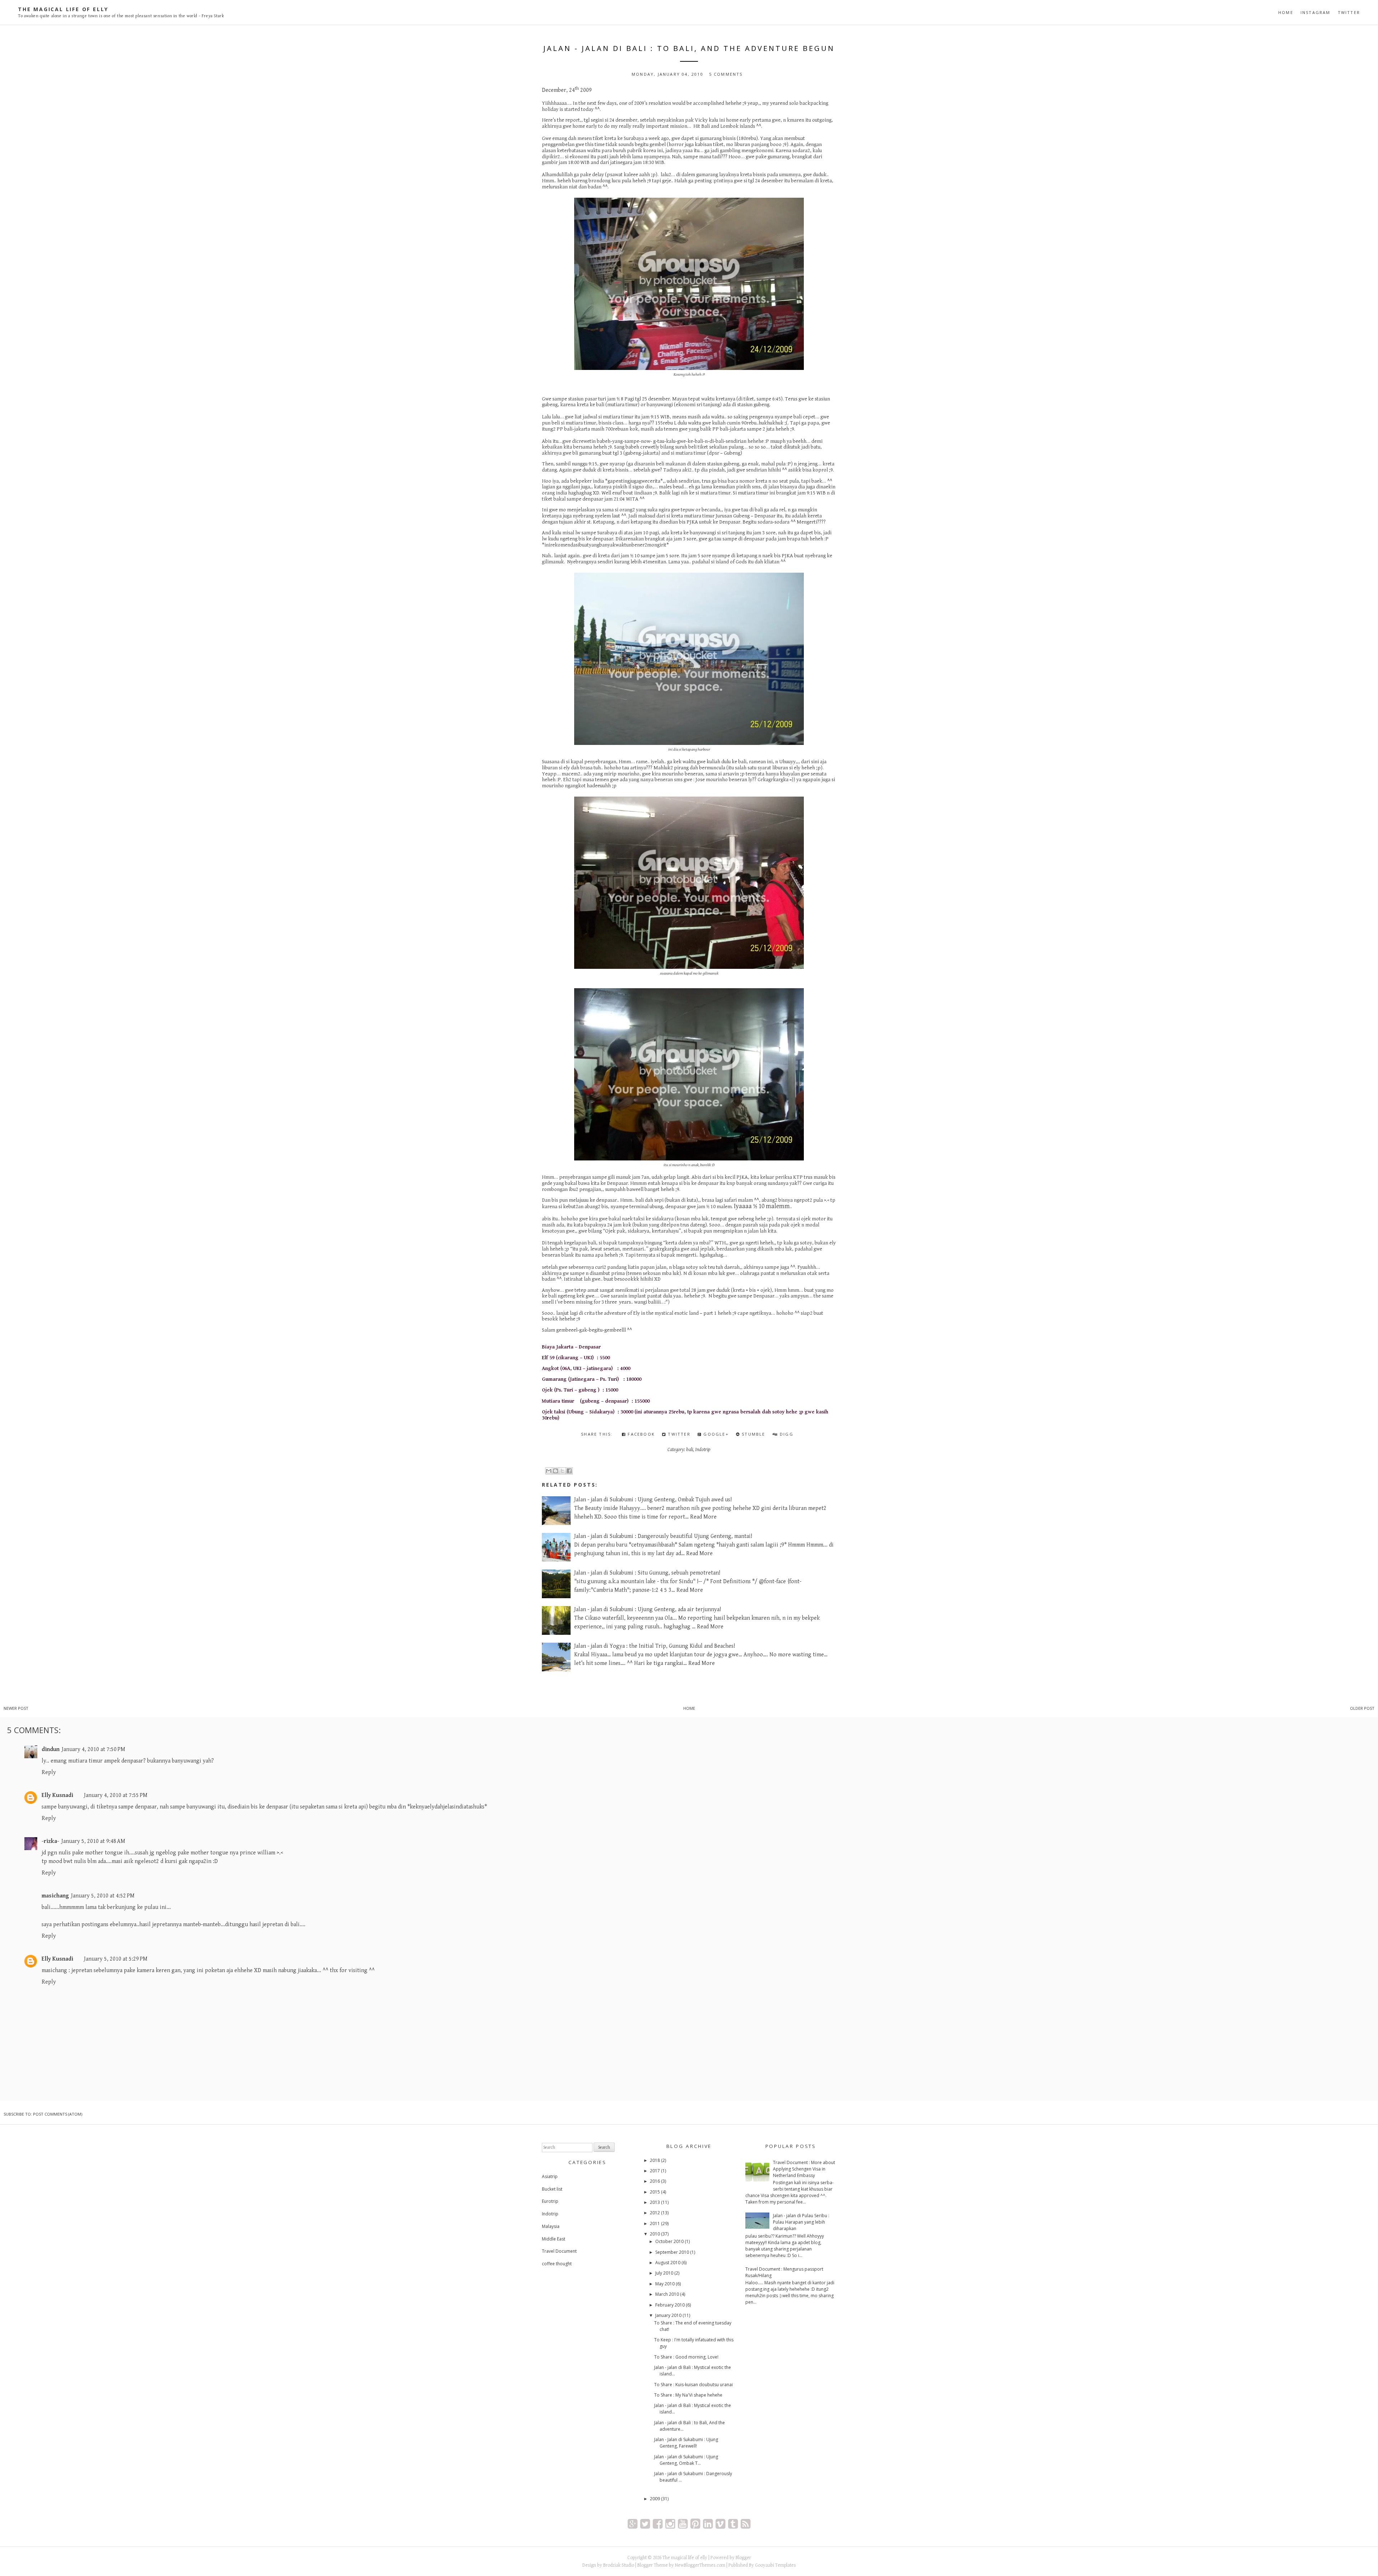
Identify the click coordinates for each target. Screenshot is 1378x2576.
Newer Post (16, 1708)
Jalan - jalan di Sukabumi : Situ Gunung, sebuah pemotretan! (647, 1573)
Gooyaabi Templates (775, 2565)
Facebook (640, 1434)
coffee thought (557, 2264)
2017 (655, 2171)
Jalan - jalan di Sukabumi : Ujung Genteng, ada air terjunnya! (648, 1610)
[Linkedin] (708, 2523)
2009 (655, 2499)
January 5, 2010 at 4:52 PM (103, 1896)
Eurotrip (550, 2201)
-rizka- (50, 1841)
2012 (655, 2213)
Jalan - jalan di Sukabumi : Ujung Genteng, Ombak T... (686, 2460)
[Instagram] (670, 2523)
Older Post (1362, 1708)
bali (690, 1450)
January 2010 (668, 2315)
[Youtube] (683, 2523)
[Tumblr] (733, 2523)
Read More (703, 1517)
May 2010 (665, 2284)
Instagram (1316, 12)
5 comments (726, 74)
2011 (655, 2223)
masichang (55, 1896)
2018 (655, 2160)
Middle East (554, 2239)
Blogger (743, 2558)
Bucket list (552, 2189)
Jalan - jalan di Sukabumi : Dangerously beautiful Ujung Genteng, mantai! (663, 1536)
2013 (655, 2202)
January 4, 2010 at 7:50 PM (93, 1749)
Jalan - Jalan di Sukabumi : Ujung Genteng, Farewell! (686, 2443)
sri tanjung (733, 533)
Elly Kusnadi (57, 1795)
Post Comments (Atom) (58, 2114)
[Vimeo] (720, 2523)
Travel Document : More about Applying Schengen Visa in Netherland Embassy (804, 2169)
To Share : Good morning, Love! (686, 2357)
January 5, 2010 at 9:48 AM (93, 1841)
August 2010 (668, 2263)
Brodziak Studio (619, 2565)
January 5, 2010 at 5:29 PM (116, 1959)
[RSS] (746, 2523)
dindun (51, 1749)
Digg (786, 1434)
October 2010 (669, 2241)
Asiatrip (550, 2176)
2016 (655, 2181)
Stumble (753, 1434)
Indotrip (703, 1450)
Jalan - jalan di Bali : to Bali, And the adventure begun (689, 48)
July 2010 (664, 2273)
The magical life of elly (63, 9)
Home (1286, 12)
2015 (655, 2192)
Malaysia (551, 2226)
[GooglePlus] (632, 2523)
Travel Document (559, 2251)
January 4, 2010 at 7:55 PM (116, 1795)
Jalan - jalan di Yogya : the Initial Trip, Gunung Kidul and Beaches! (655, 1646)
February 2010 (670, 2305)
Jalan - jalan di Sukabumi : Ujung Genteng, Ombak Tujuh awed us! (653, 1500)
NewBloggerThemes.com (700, 2565)
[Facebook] (658, 2523)
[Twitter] (645, 2523)
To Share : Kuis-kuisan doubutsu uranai (693, 2385)
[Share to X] (562, 1471)
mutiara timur (699, 516)
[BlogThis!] (556, 1471)
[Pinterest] (695, 2523)
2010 (655, 2234)
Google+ (715, 1434)
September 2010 (672, 2252)
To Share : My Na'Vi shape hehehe (688, 2395)
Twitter (1349, 12)
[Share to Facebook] (569, 1471)
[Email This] (549, 1471)
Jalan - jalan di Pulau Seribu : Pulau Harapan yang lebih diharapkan (801, 2222)
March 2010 (667, 2294)
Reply (49, 1772)
